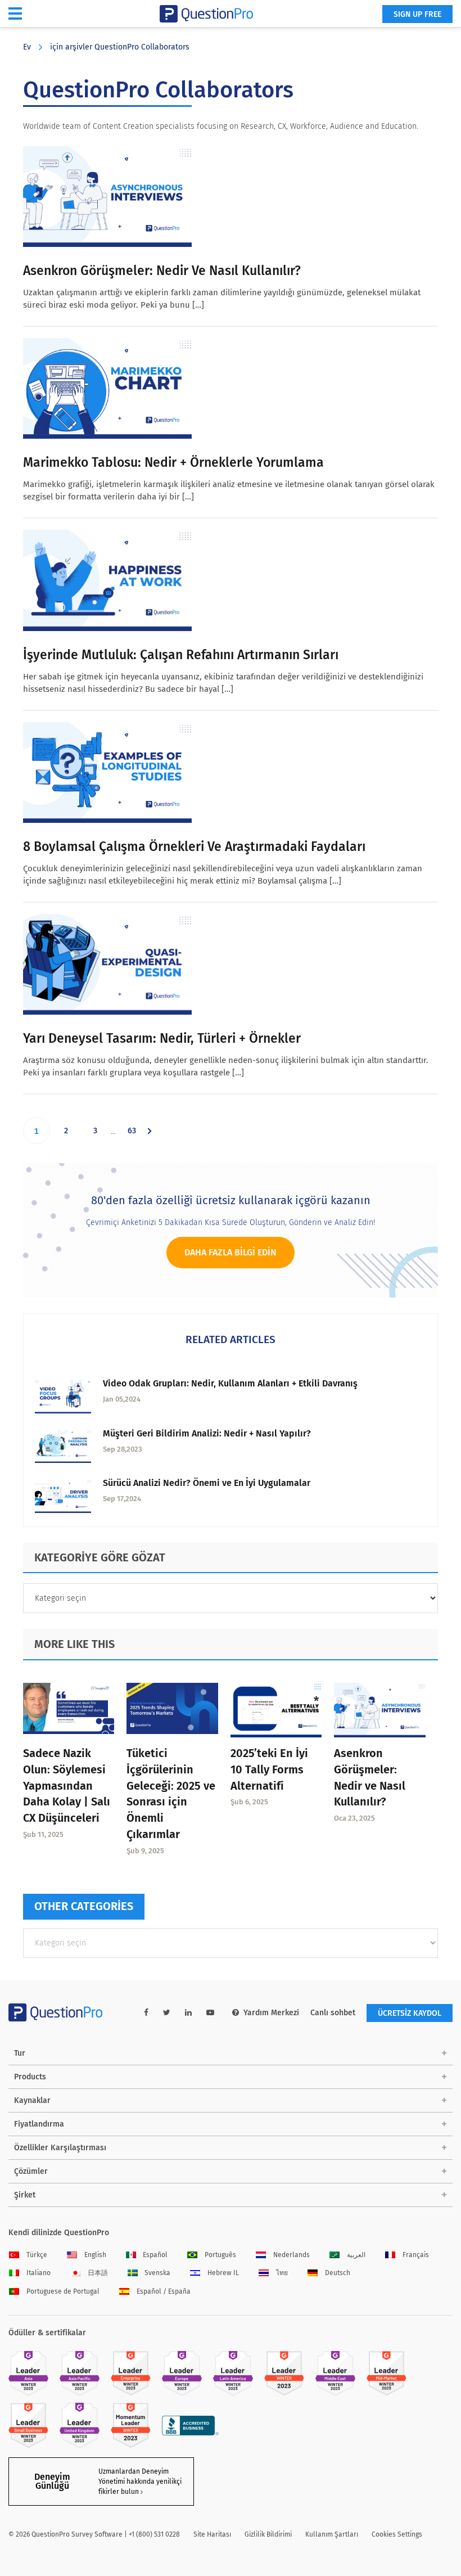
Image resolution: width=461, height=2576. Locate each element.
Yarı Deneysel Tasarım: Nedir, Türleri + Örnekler (162, 1038)
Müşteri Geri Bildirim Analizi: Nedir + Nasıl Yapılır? (207, 1433)
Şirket (25, 2195)
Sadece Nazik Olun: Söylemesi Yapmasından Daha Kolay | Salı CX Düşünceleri (67, 1785)
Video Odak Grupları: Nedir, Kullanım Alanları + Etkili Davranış (230, 1383)
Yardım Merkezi (271, 2013)
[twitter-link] (167, 2013)
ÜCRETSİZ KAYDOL (410, 2013)
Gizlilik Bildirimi (268, 2534)
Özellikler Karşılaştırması (60, 2148)
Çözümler (31, 2171)
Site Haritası (212, 2534)
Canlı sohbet (333, 2013)
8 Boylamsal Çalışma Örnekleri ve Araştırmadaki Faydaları (194, 846)
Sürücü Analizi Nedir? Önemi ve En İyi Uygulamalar (207, 1483)
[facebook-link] (146, 2013)
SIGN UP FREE (417, 14)
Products (30, 2077)
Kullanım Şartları (332, 2534)
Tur (20, 2053)
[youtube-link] (210, 2013)
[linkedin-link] (188, 2013)
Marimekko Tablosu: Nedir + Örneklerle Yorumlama (173, 462)
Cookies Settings (397, 2534)
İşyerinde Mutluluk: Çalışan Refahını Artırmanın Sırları (181, 655)
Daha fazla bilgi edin (231, 1252)
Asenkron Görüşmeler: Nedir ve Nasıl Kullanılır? (162, 271)
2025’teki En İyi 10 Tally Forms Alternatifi (269, 1769)
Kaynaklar (32, 2100)
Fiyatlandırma (39, 2124)
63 (136, 1135)
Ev (27, 47)
